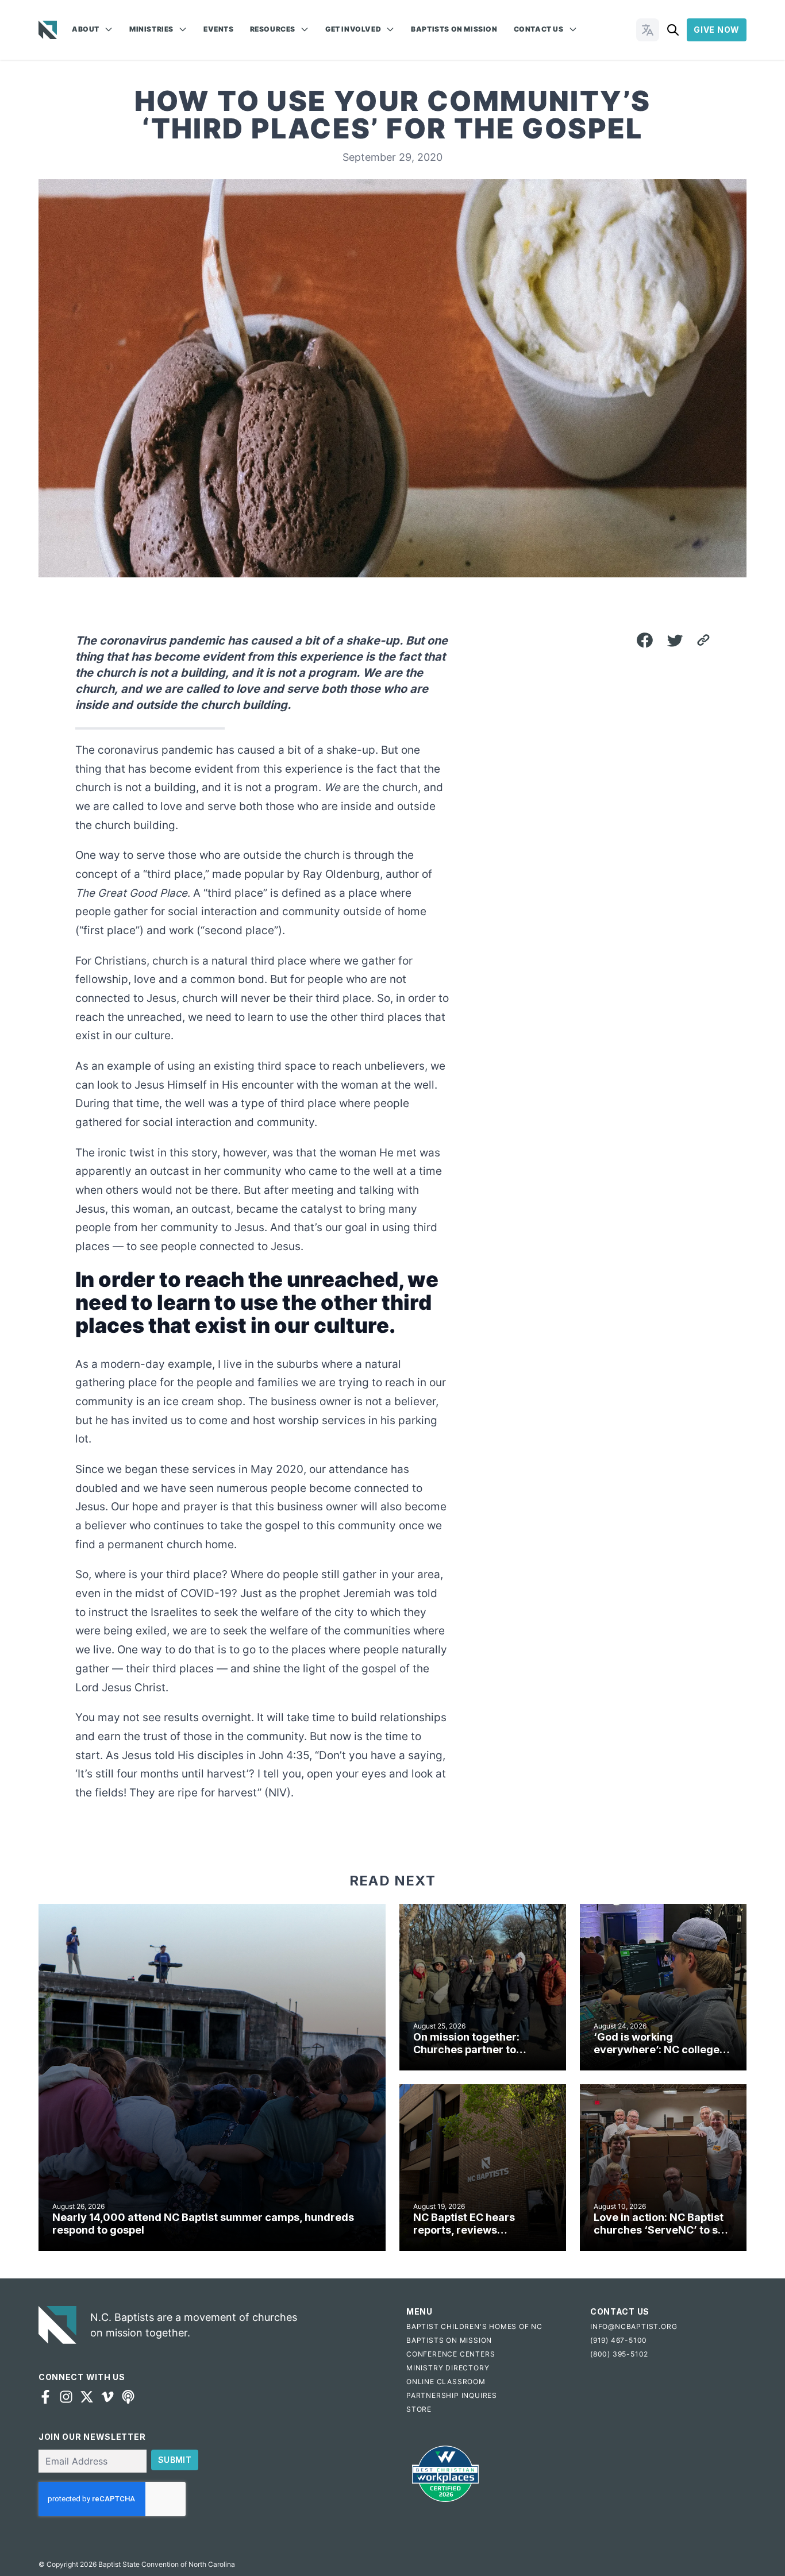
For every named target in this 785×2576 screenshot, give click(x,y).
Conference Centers (451, 2354)
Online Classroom (446, 2382)
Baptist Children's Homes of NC (474, 2326)
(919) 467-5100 (619, 2340)
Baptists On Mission (454, 29)
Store (419, 2409)
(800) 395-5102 (619, 2354)
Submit (175, 2460)
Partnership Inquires (452, 2395)
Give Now (717, 30)
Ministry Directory (448, 2368)
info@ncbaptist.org (634, 2326)
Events (219, 29)
